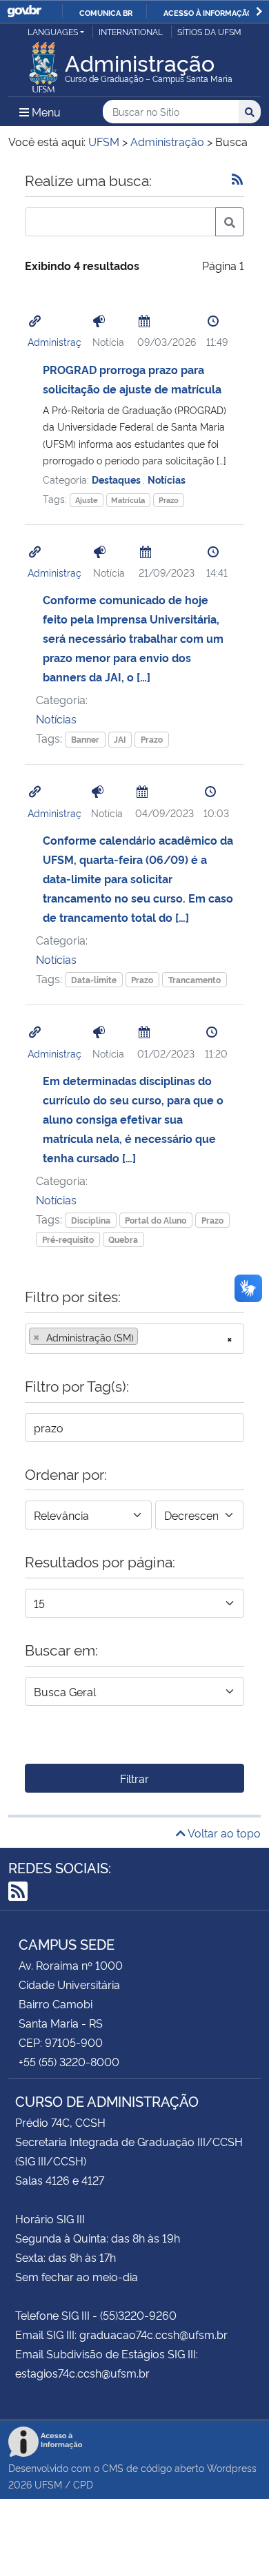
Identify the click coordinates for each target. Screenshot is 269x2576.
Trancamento (195, 979)
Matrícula (128, 500)
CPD (83, 2484)
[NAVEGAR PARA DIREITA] (259, 11)
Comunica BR (106, 12)
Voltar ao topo (223, 1833)
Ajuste (87, 500)
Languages (53, 31)
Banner (85, 739)
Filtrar (134, 1778)
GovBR (24, 11)
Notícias (167, 479)
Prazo (169, 500)
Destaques (117, 479)
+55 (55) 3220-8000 (69, 2061)
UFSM (48, 2484)
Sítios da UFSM (209, 31)
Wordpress (232, 2467)
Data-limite (94, 979)
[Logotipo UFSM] (43, 63)
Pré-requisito (68, 1239)
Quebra (123, 1239)
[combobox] (134, 1339)
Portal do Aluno (156, 1220)
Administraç (54, 341)
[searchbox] (146, 1337)
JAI (120, 739)
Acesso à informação (208, 12)
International (131, 31)
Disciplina (91, 1220)
